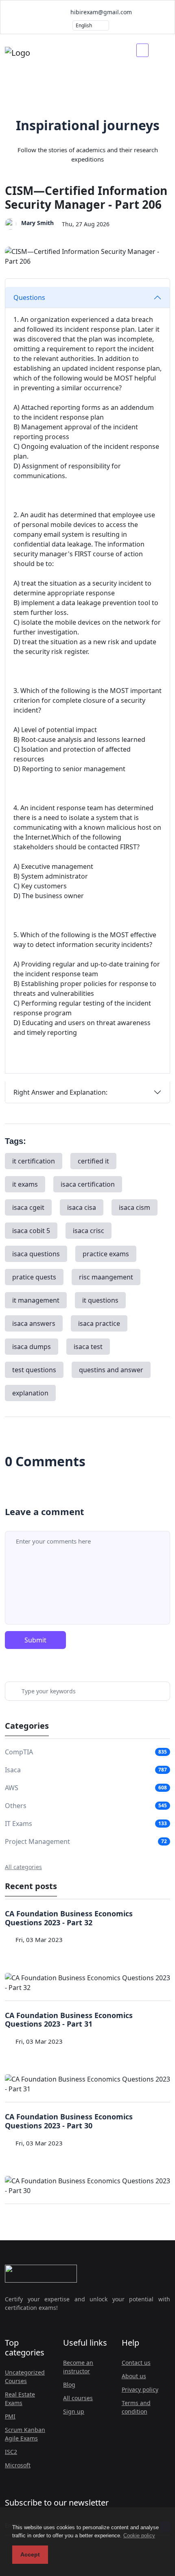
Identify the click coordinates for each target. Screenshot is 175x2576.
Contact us (136, 2363)
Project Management (37, 1841)
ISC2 (11, 2452)
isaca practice (99, 1323)
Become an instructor (78, 2367)
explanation (30, 1393)
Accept (30, 2554)
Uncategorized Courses (25, 2377)
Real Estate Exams (20, 2399)
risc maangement (106, 1277)
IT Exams (19, 1824)
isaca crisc (89, 1231)
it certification (34, 1161)
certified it (93, 1161)
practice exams (106, 1254)
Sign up (74, 2411)
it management (36, 1300)
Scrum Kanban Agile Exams (25, 2434)
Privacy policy (140, 2389)
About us (134, 2376)
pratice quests (34, 1277)
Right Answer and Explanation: (60, 1092)
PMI (10, 2416)
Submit (35, 1640)
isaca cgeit (28, 1207)
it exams (25, 1184)
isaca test (88, 1347)
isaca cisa (82, 1207)
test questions (34, 1370)
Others (16, 1806)
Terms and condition (136, 2407)
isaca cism (135, 1207)
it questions (100, 1300)
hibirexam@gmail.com (100, 12)
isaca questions (36, 1254)
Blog (69, 2385)
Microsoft (18, 2465)
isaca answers (34, 1323)
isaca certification (88, 1184)
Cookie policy (139, 2536)
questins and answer (111, 1370)
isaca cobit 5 (31, 1231)
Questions (29, 297)
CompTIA (19, 1752)
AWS (12, 1788)
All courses (78, 2398)
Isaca (13, 1770)
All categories (23, 1867)
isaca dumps (32, 1347)
